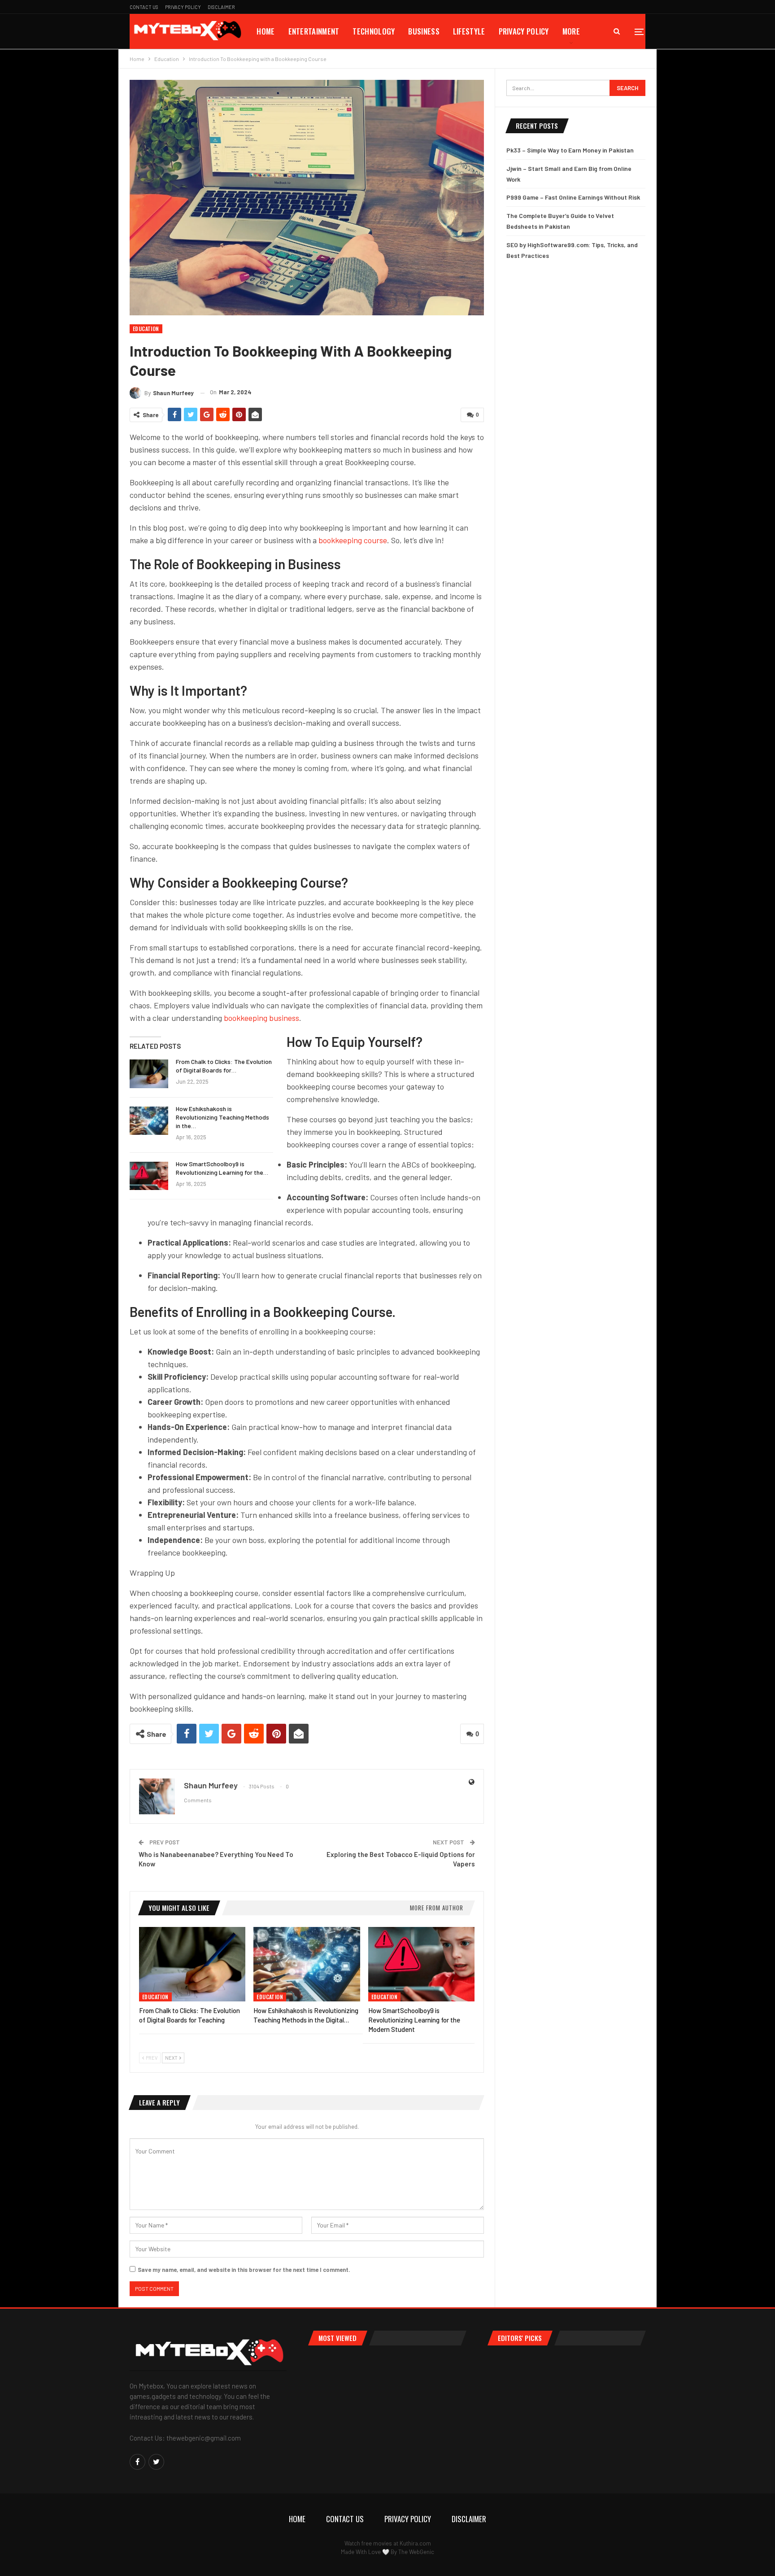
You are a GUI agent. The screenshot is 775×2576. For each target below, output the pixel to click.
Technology (374, 31)
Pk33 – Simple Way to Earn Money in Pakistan (570, 150)
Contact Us (144, 7)
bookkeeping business (261, 1018)
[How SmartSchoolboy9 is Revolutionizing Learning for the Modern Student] (149, 1176)
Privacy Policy (183, 7)
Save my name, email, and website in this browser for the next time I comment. (244, 2270)
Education (146, 329)
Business (424, 31)
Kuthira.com (415, 2543)
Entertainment (314, 31)
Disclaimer (221, 7)
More (571, 31)
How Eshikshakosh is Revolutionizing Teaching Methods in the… (222, 1117)
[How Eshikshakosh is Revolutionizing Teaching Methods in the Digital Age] (149, 1121)
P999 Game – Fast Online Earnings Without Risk (573, 197)
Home (266, 31)
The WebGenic (416, 2552)
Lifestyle (469, 31)
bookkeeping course (353, 540)
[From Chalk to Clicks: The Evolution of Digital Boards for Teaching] (149, 1074)
